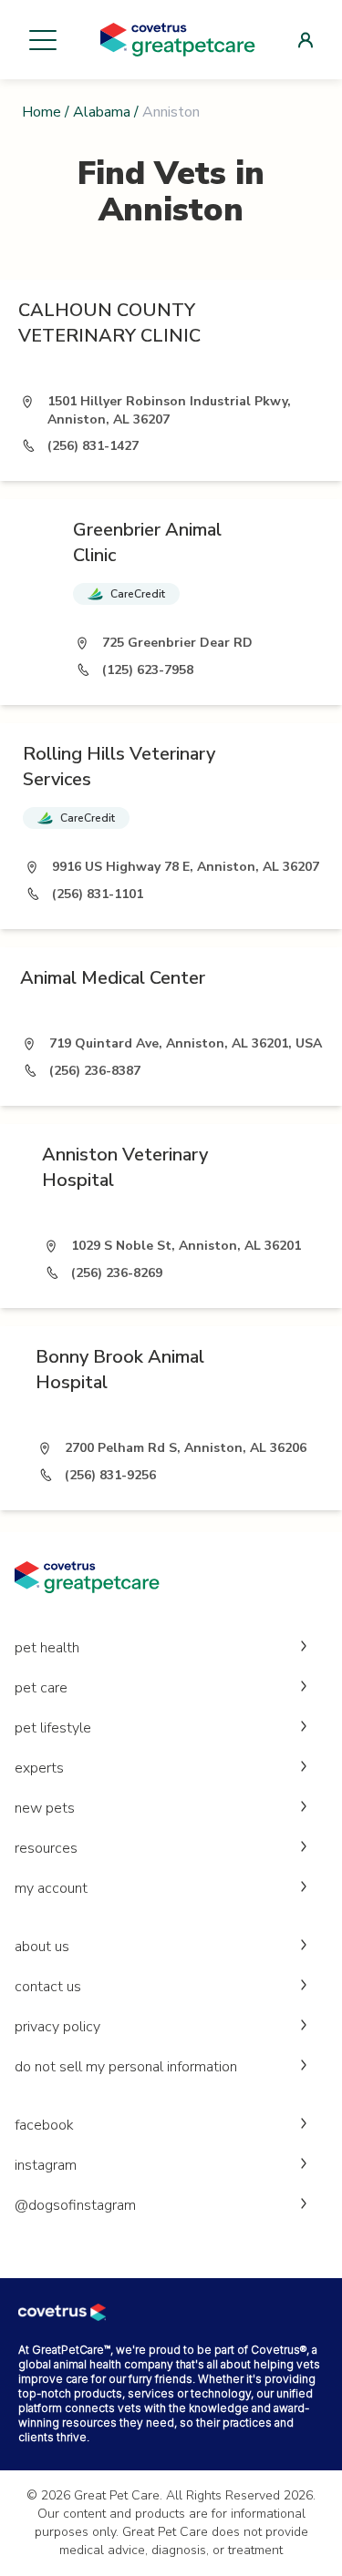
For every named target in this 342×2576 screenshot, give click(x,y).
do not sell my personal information (126, 2067)
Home (41, 112)
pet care (41, 1688)
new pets (45, 1808)
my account (51, 1888)
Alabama (102, 112)
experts (39, 1768)
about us (42, 1947)
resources (46, 1848)
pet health (47, 1648)
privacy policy (57, 2027)
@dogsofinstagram (75, 2205)
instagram (46, 2165)
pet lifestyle (53, 1728)
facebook (44, 2125)
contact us (48, 1987)
